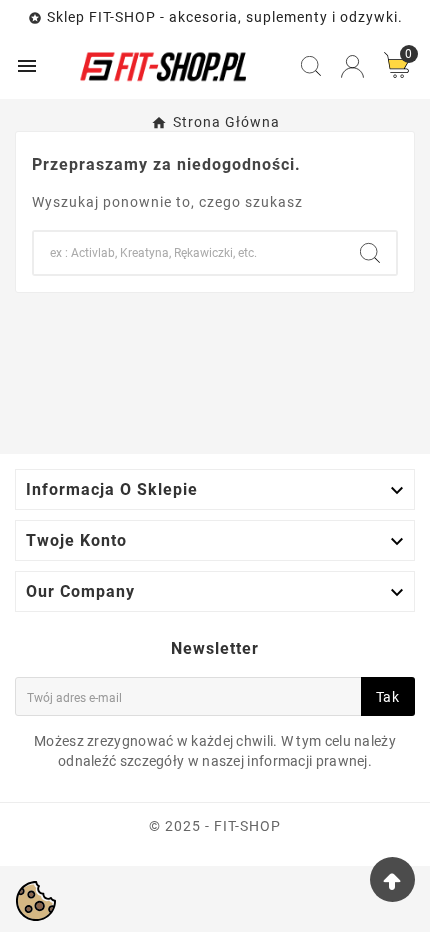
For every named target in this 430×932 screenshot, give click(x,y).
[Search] (370, 253)
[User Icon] (352, 66)
